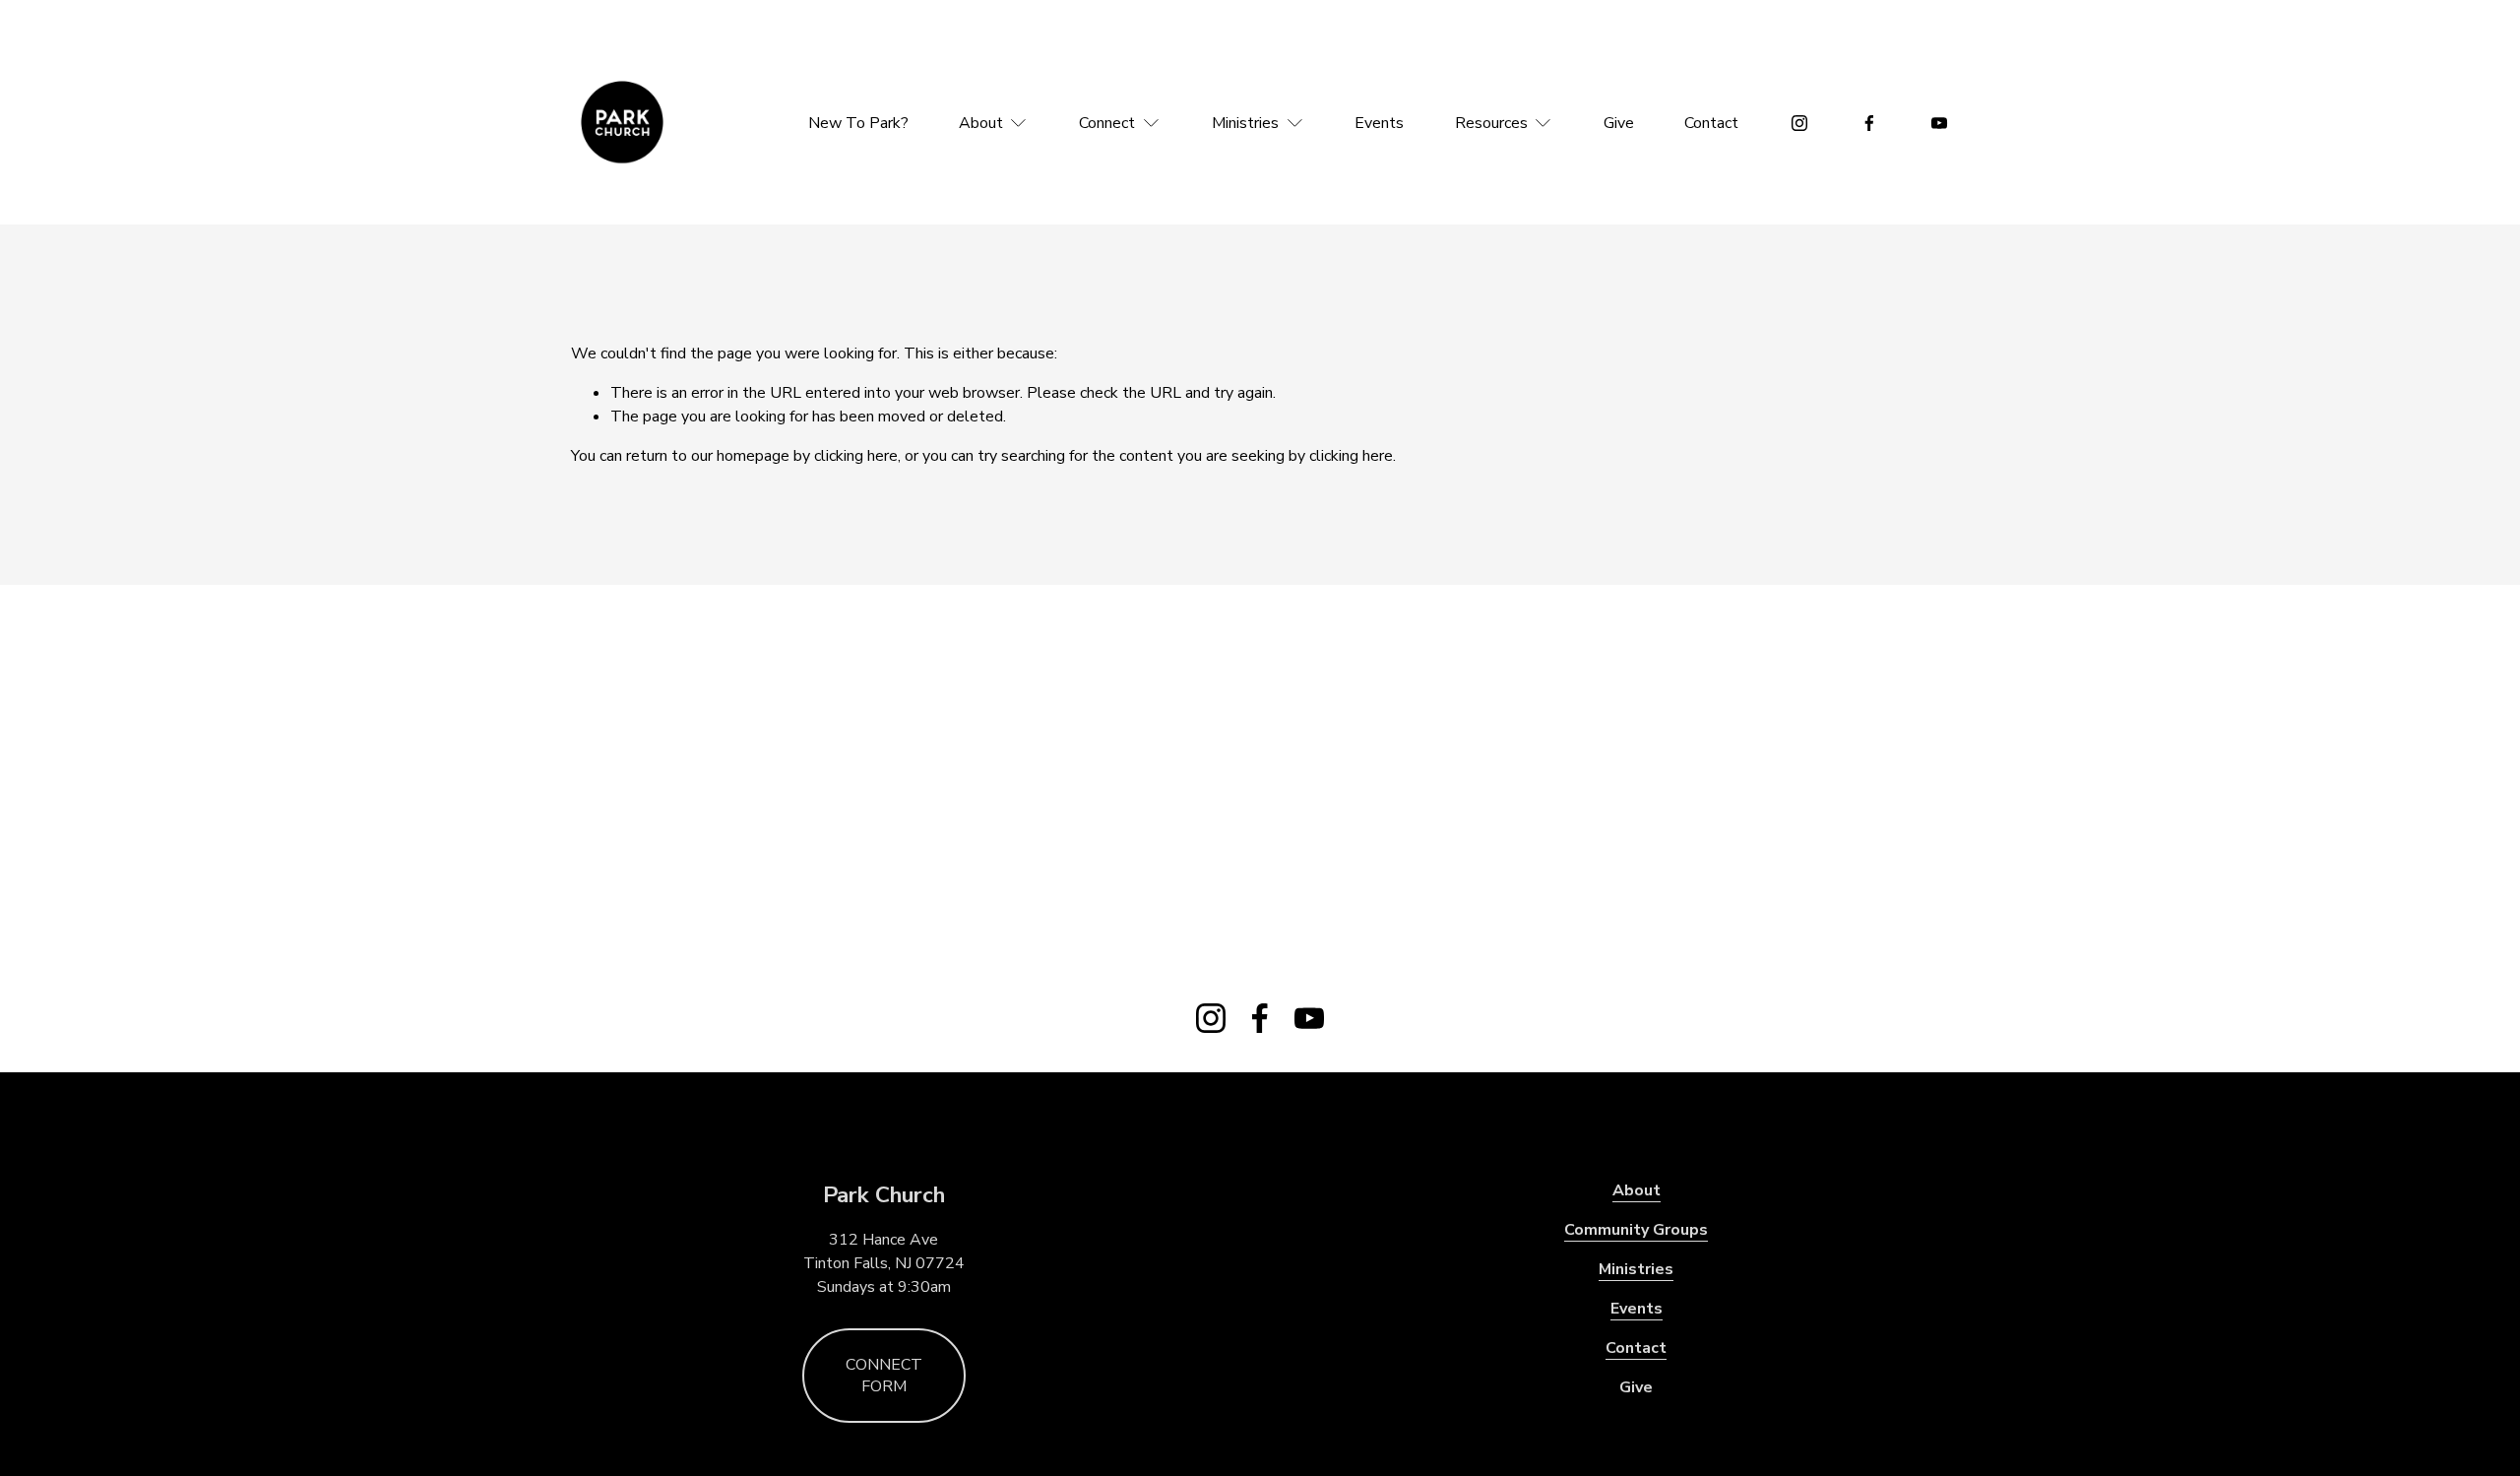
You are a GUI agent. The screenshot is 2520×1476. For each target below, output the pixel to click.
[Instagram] (1799, 123)
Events (1379, 123)
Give (1619, 123)
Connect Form (884, 1376)
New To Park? (858, 123)
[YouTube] (1939, 123)
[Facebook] (1869, 123)
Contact (1711, 123)
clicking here (856, 456)
